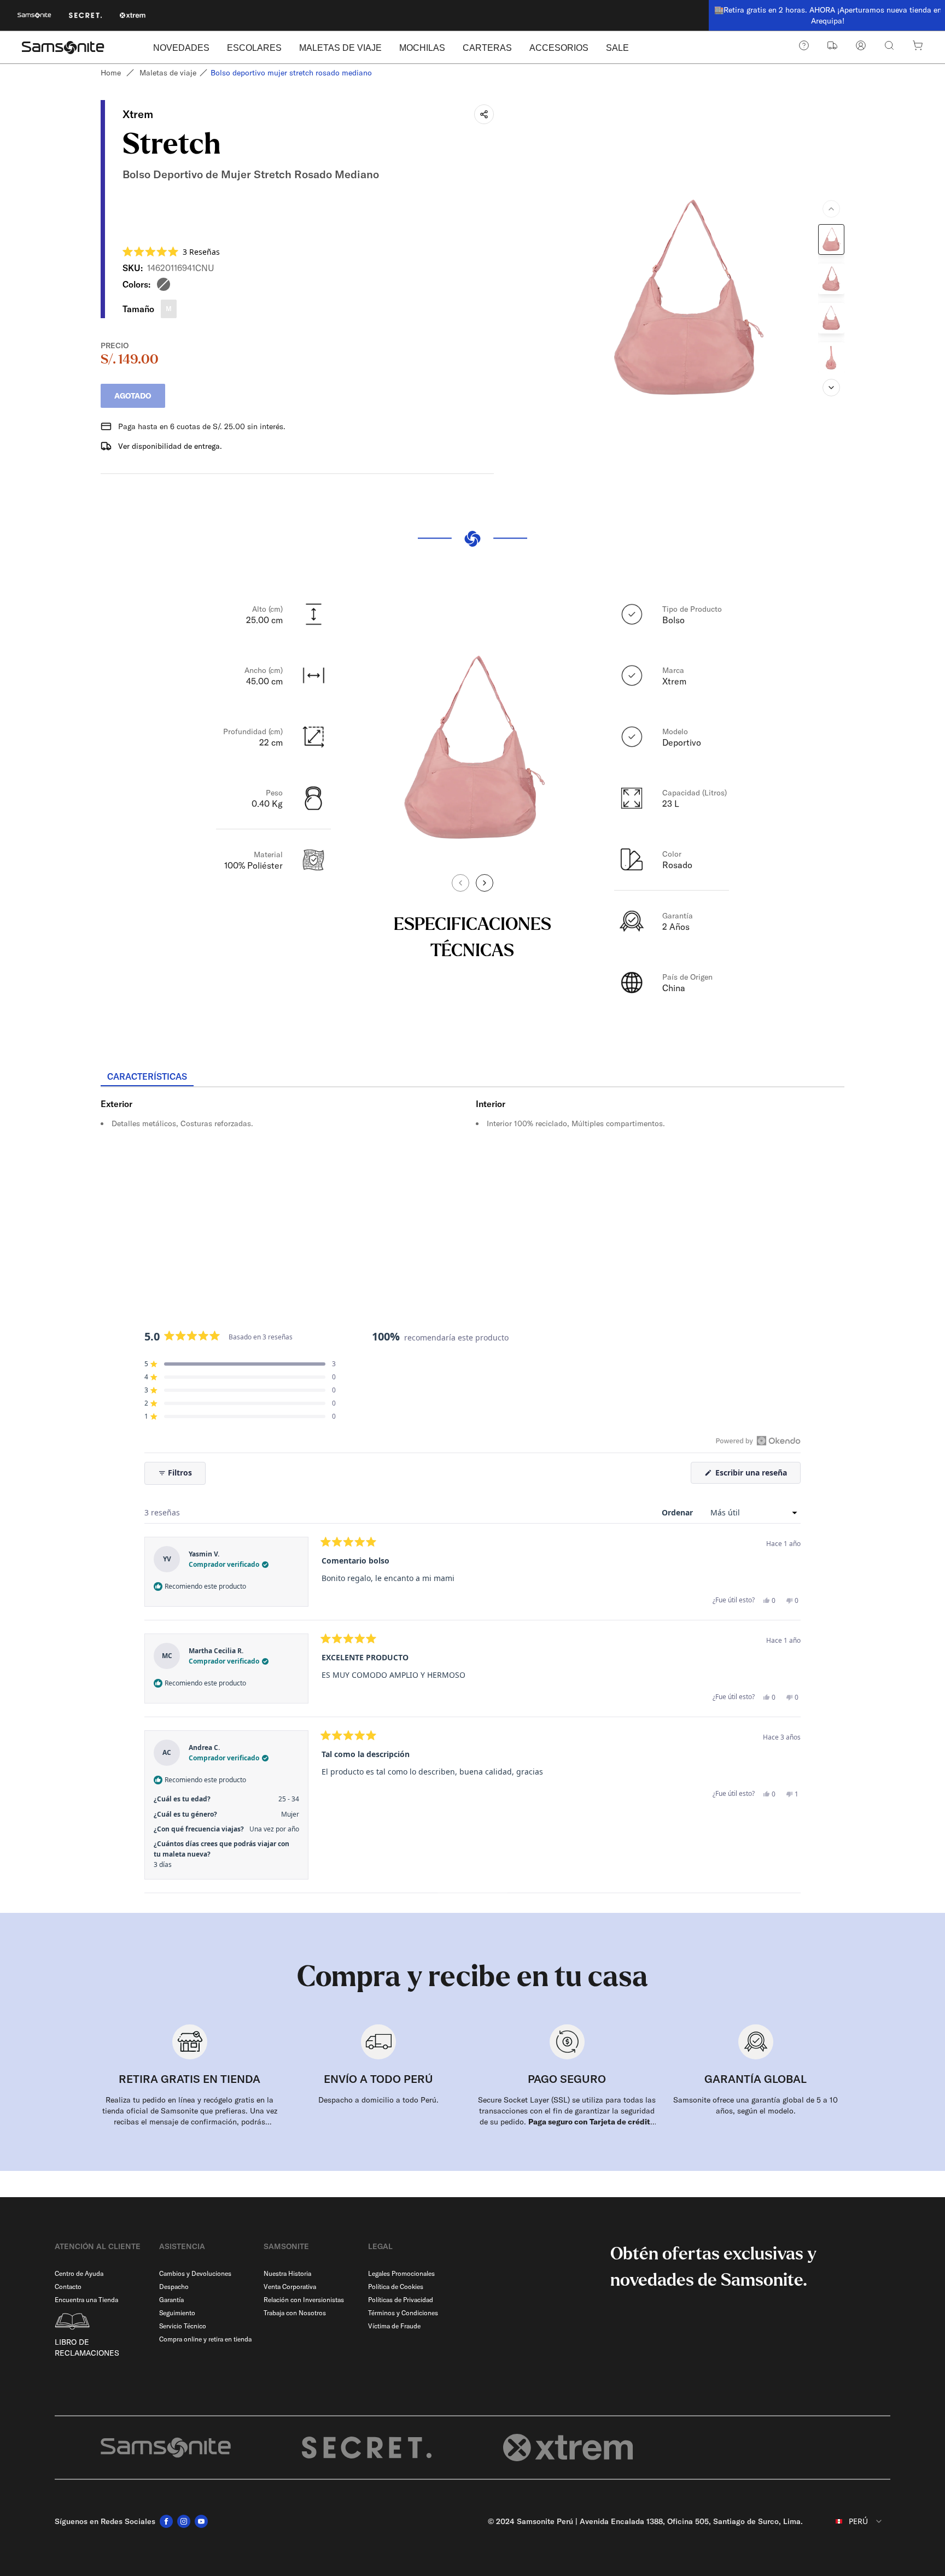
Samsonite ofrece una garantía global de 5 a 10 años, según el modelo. (756, 2105)
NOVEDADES (181, 48)
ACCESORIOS (559, 48)
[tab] (147, 1077)
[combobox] (851, 2521)
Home (111, 73)
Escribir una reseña (757, 1475)
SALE (617, 48)
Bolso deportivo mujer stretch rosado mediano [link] (291, 73)
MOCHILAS (422, 48)
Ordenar (678, 1512)
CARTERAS (487, 48)
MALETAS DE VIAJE (340, 48)
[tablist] (472, 1078)
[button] (171, 252)
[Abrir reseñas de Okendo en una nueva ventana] (758, 1441)
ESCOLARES (254, 48)
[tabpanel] (472, 1186)
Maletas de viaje (168, 73)
